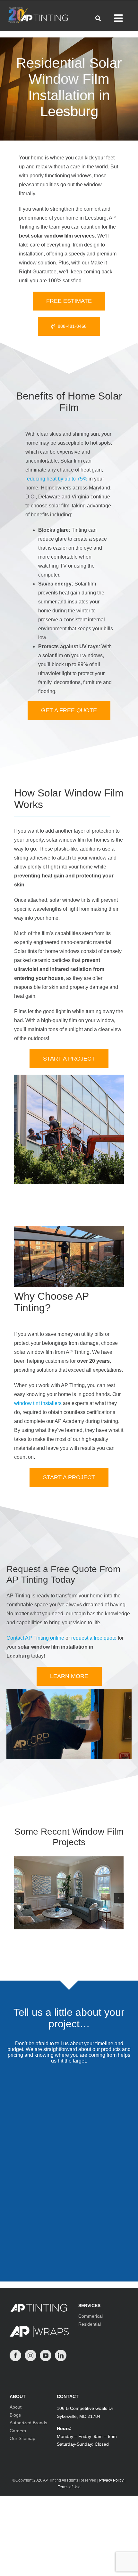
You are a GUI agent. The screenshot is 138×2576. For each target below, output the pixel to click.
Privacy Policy (111, 2480)
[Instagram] (30, 2355)
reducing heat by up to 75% (56, 479)
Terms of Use (69, 2487)
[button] (19, 1898)
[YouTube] (46, 2355)
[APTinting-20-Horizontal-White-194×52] (38, 9)
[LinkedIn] (61, 2355)
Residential (90, 2324)
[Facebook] (15, 2355)
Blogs (15, 2415)
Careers (18, 2431)
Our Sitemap (22, 2438)
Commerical (91, 2316)
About (16, 2407)
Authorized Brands (28, 2423)
